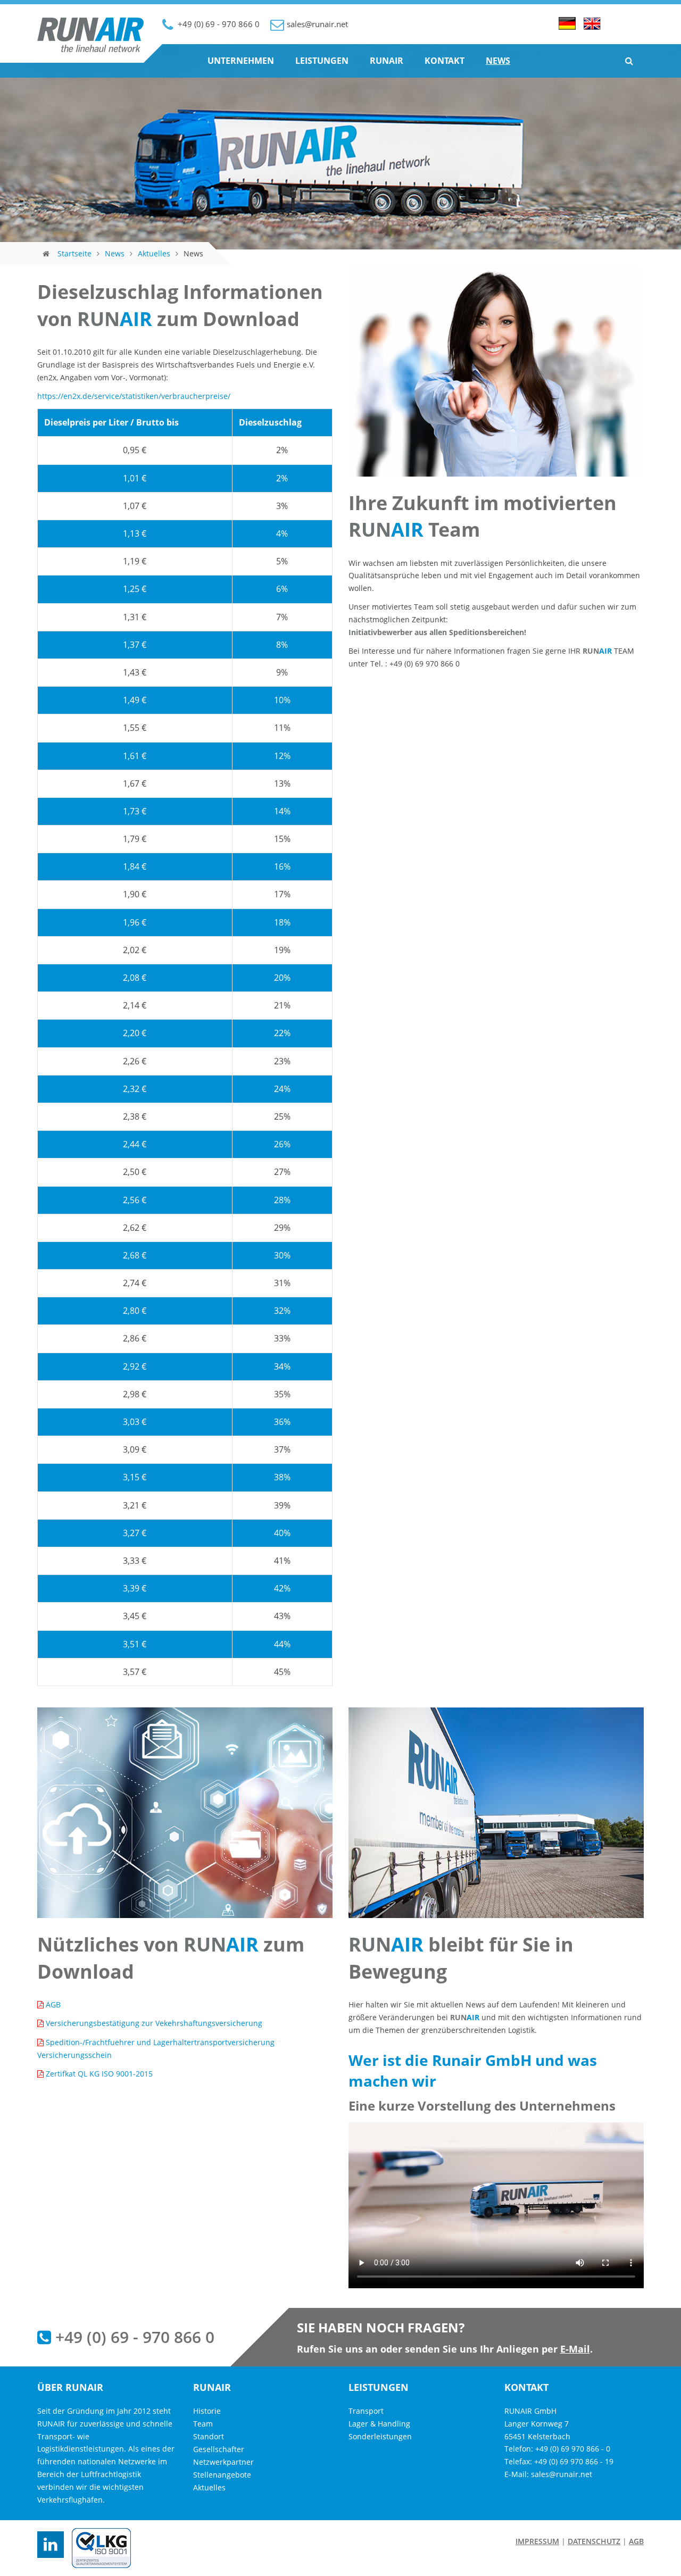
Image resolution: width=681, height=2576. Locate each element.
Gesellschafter (219, 2449)
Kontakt (445, 61)
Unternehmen (241, 61)
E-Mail (575, 2349)
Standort (209, 2436)
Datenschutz (594, 2541)
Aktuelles (154, 253)
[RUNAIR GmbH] (90, 49)
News (498, 61)
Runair (387, 61)
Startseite (74, 253)
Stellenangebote (222, 2475)
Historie (207, 2411)
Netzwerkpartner (223, 2462)
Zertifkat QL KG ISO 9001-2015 (99, 2074)
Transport (366, 2411)
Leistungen (322, 61)
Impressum (537, 2541)
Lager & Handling (379, 2424)
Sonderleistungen (380, 2436)
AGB (53, 2004)
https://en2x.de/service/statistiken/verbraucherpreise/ (134, 396)
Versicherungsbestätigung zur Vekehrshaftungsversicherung (154, 2023)
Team (203, 2424)
